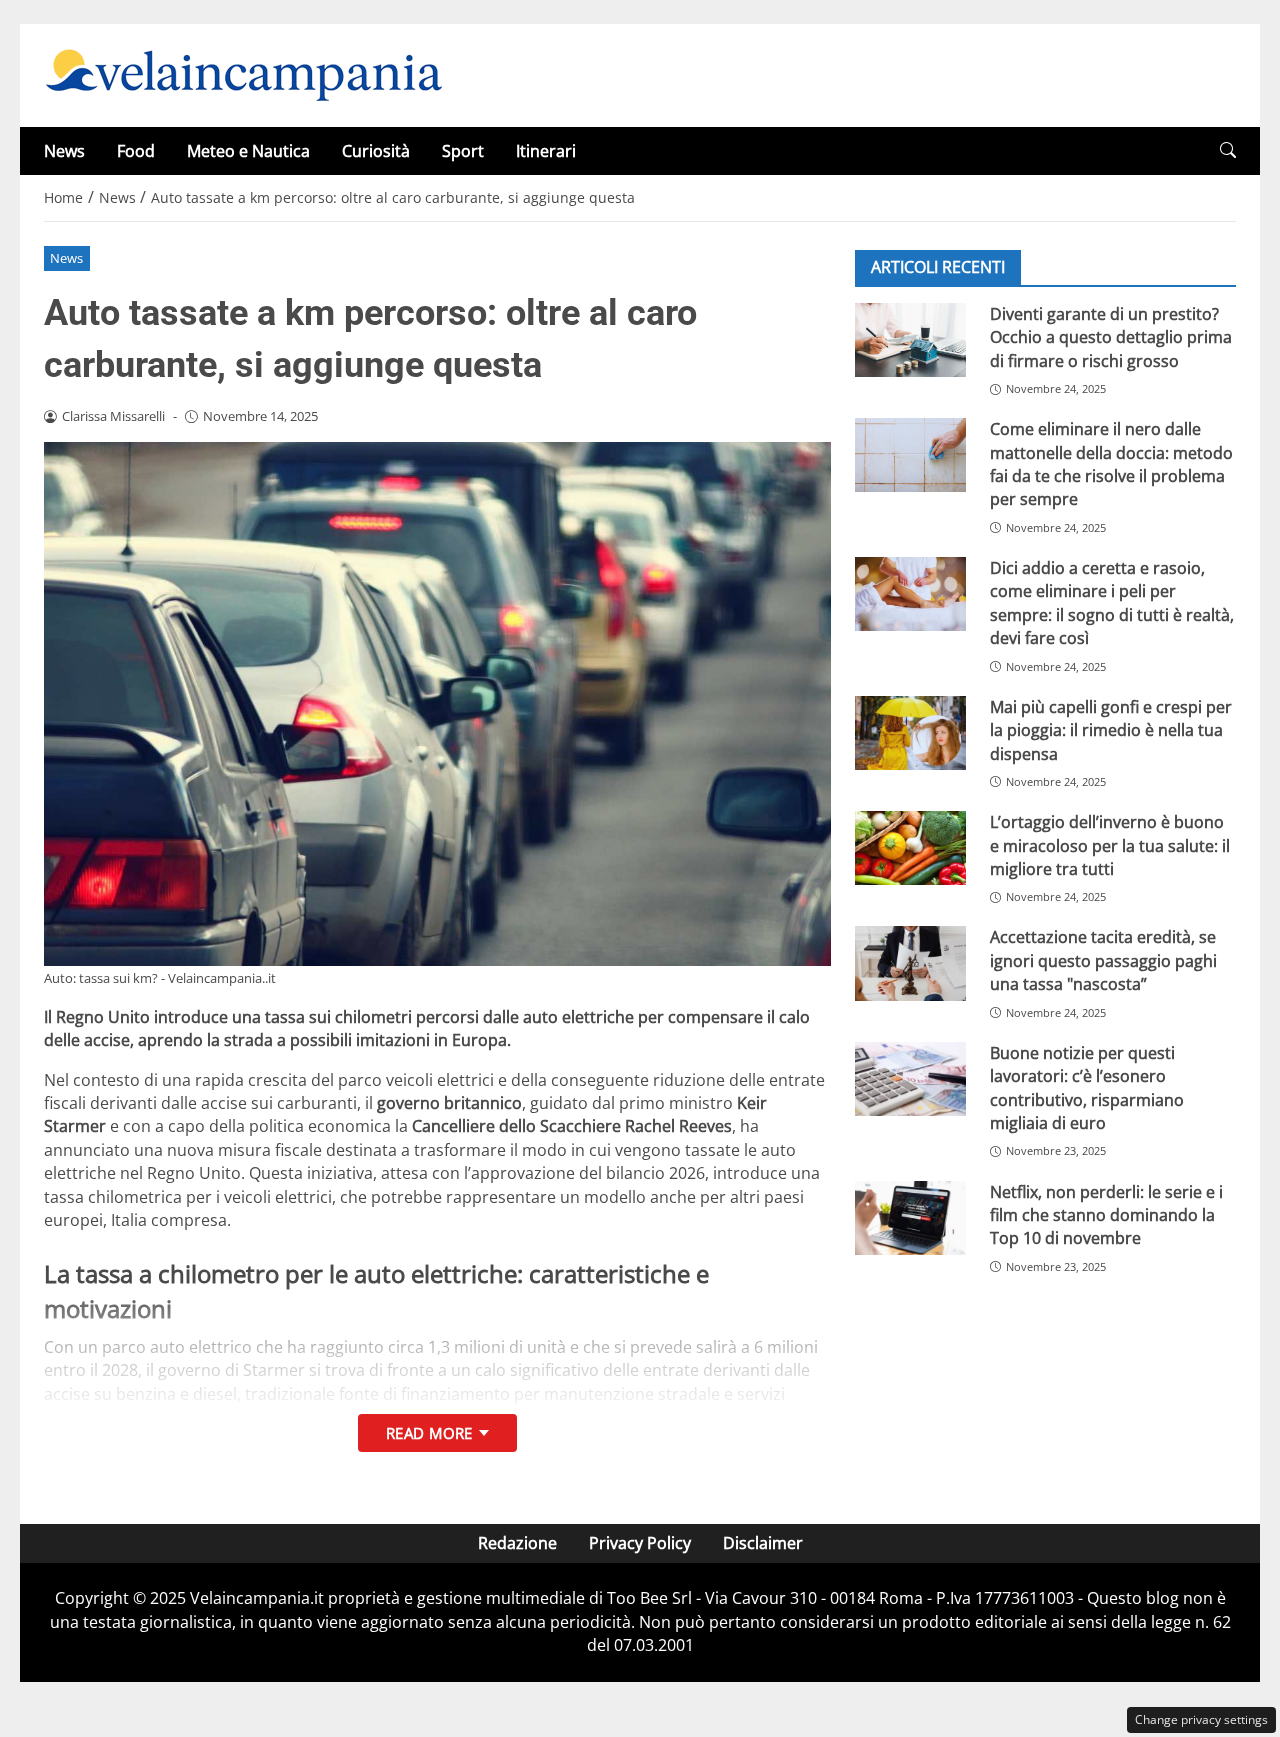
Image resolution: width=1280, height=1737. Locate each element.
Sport (463, 151)
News (64, 151)
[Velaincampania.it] (244, 74)
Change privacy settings (1201, 1719)
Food (136, 151)
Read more (429, 1433)
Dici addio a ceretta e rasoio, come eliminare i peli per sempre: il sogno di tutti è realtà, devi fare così (1112, 603)
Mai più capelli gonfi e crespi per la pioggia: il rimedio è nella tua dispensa (1111, 730)
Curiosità (376, 151)
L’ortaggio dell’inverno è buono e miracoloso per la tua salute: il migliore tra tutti (1110, 845)
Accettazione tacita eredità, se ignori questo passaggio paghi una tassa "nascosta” (1103, 960)
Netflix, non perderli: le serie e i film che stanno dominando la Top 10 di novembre (1106, 1215)
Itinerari (546, 151)
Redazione (517, 1543)
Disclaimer (763, 1543)
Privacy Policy (640, 1543)
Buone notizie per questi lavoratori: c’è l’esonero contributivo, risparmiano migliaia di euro (1087, 1088)
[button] (1228, 150)
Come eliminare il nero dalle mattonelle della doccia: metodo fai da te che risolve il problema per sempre (1111, 464)
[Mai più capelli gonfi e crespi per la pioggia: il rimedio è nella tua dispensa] (910, 733)
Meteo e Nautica (248, 151)
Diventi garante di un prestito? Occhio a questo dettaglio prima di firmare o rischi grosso (1111, 337)
